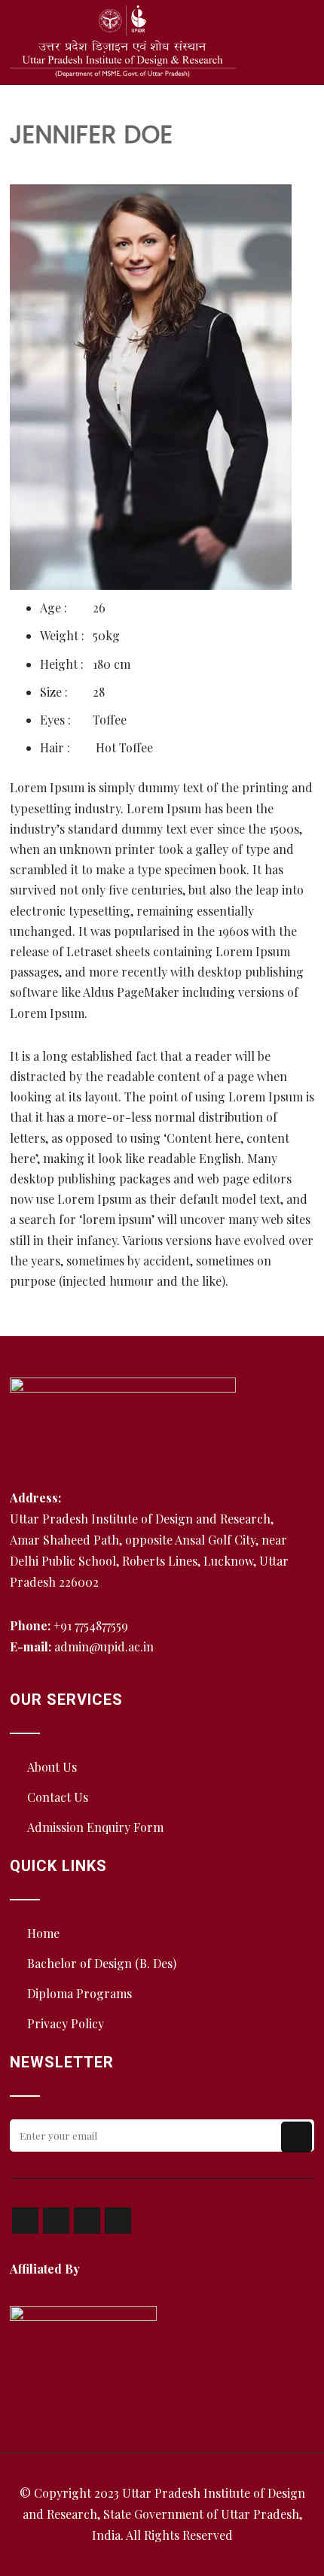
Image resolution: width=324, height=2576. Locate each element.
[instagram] (87, 2221)
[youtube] (118, 2221)
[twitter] (56, 2221)
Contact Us (58, 1797)
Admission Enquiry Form (95, 1827)
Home (43, 1933)
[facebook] (25, 2221)
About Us (52, 1767)
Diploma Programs (79, 1993)
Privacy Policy (66, 2023)
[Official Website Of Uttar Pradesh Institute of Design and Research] (123, 41)
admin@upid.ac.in (104, 1646)
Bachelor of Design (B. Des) (102, 1963)
